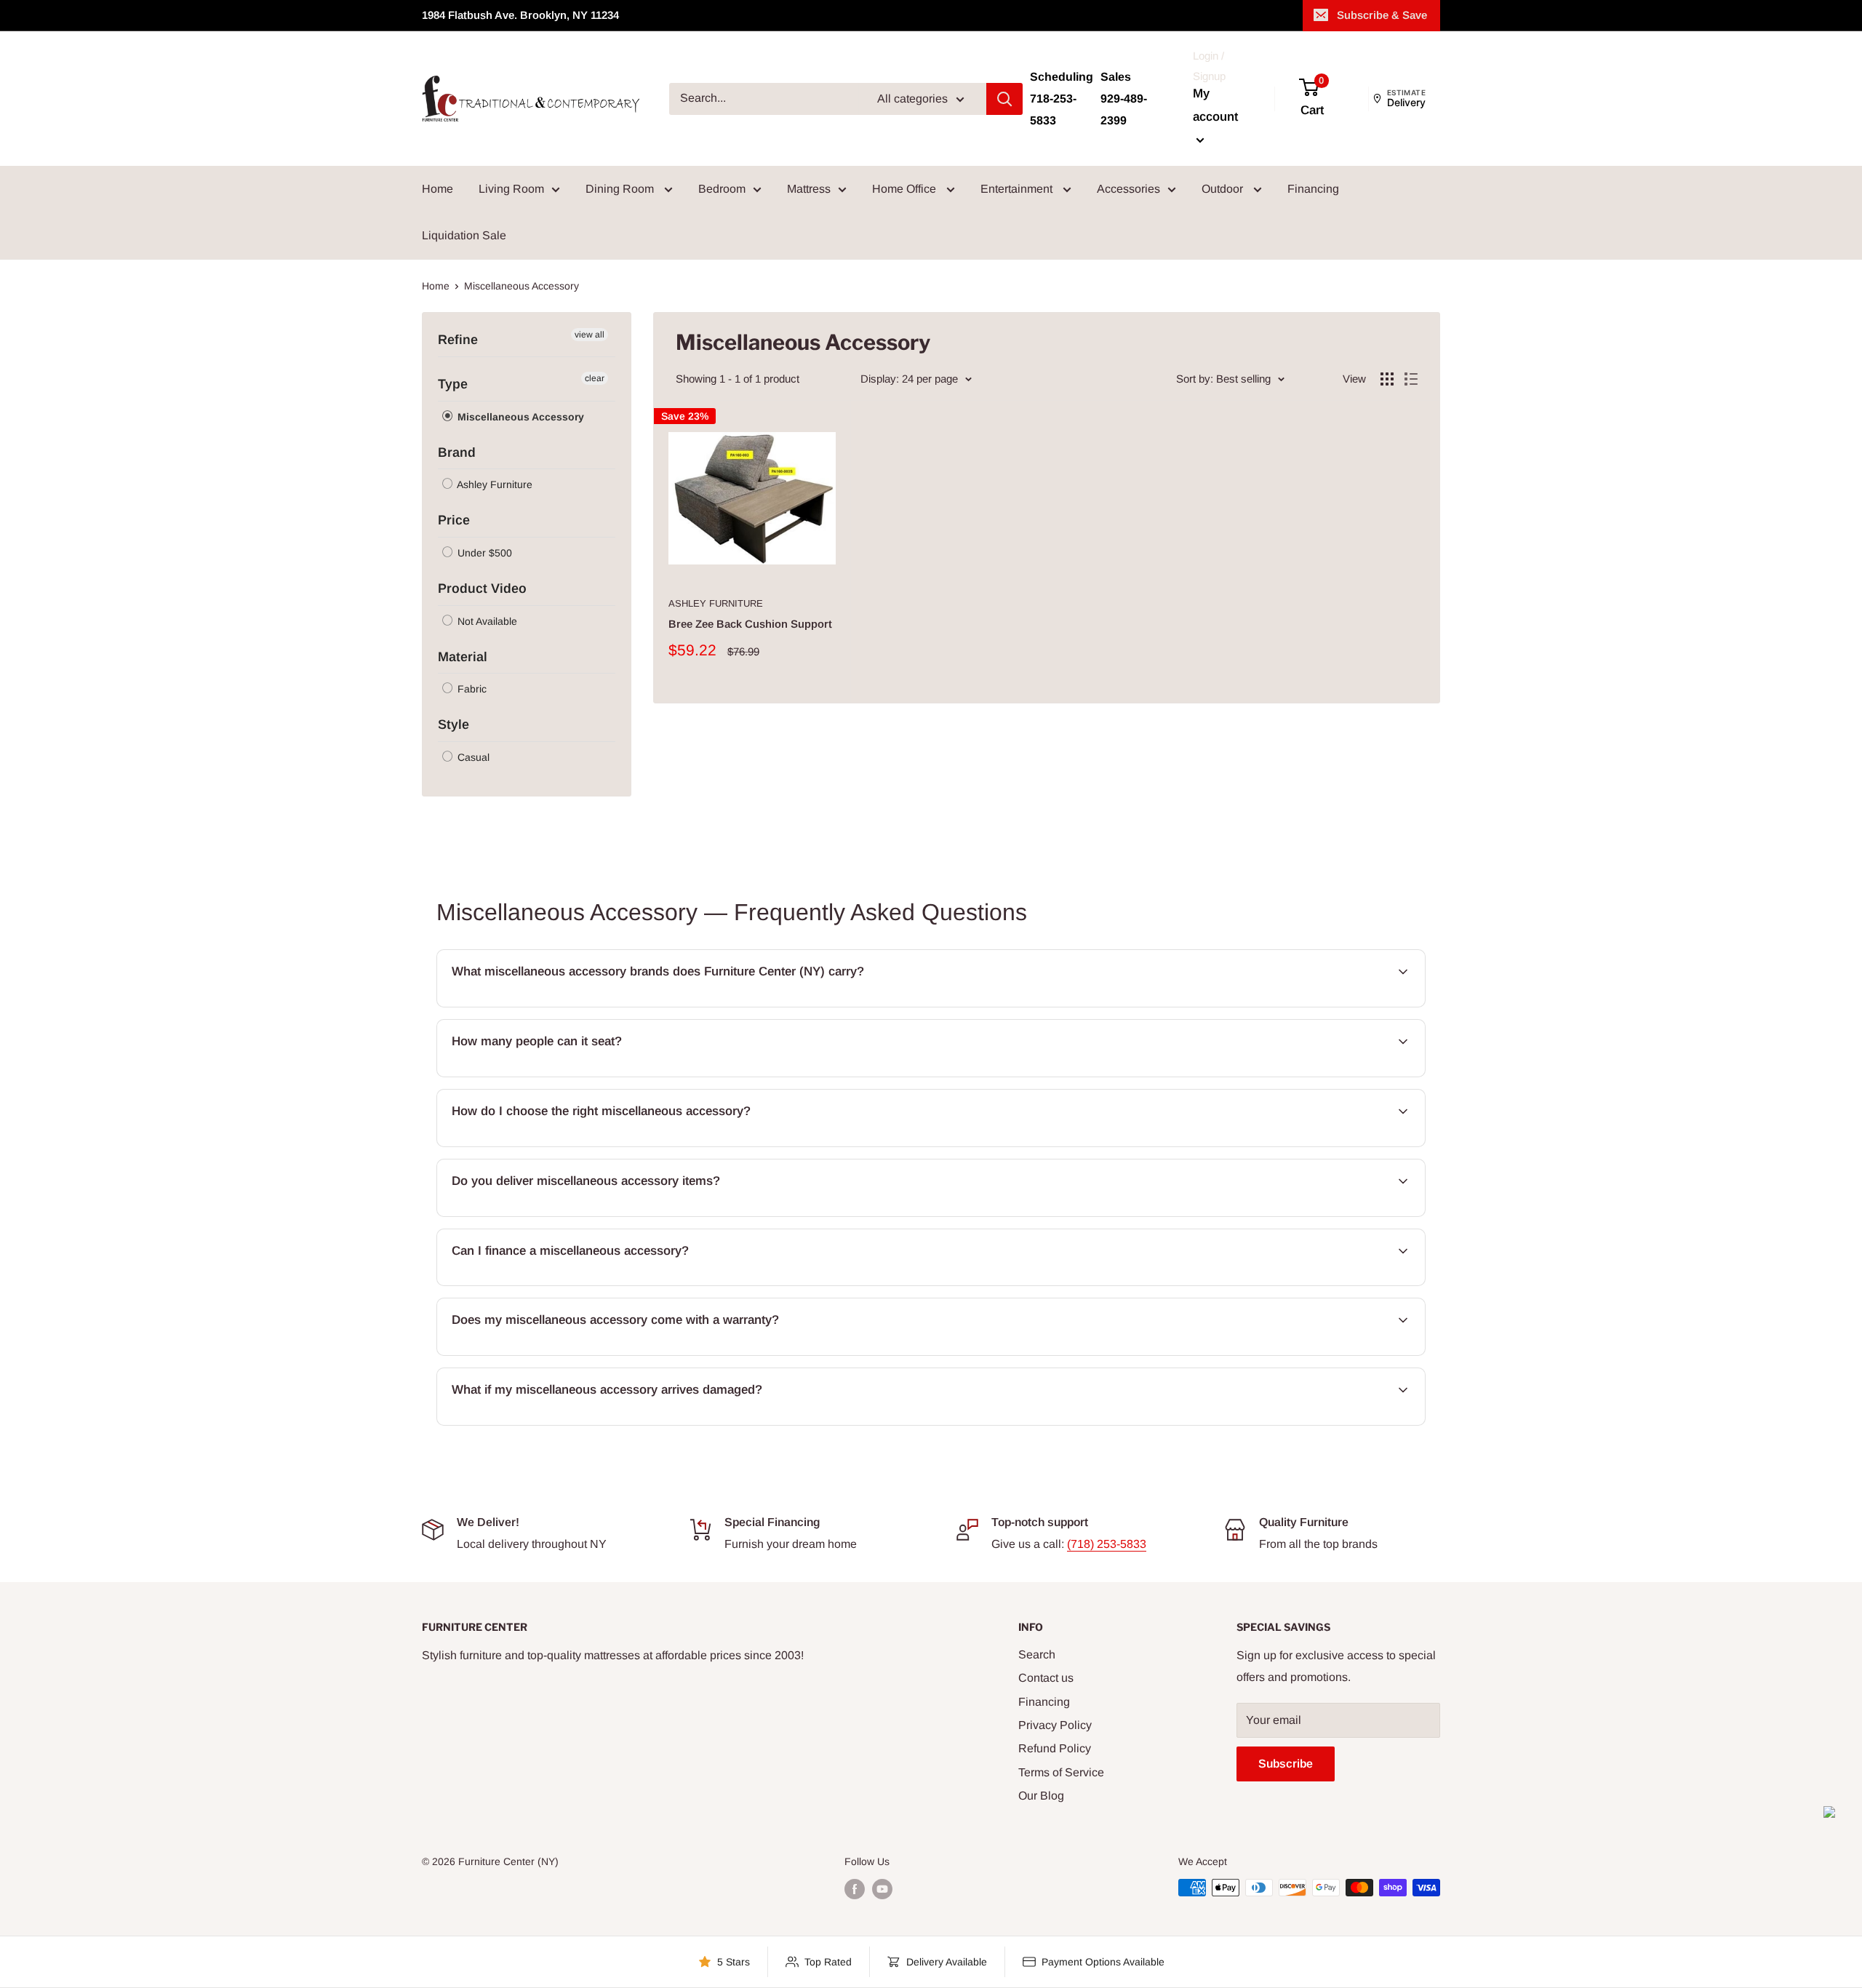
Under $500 (483, 553)
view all (590, 335)
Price (454, 520)
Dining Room (621, 189)
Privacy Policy (1055, 1725)
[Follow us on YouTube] (882, 1889)
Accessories (1128, 189)
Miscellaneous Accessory (519, 417)
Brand (457, 452)
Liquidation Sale (464, 235)
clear (595, 378)
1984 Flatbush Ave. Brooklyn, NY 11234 (520, 15)
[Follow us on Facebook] (855, 1889)
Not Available (486, 621)
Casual (472, 757)
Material (463, 657)
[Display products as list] (1411, 379)
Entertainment (1018, 189)
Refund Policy (1055, 1748)
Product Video (482, 588)
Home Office (906, 189)
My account (1215, 105)
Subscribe (1286, 1764)
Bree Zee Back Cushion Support (750, 624)
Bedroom (722, 189)
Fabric (471, 689)
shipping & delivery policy (1319, 1215)
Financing (1313, 189)
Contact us (1046, 1678)
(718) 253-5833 (1107, 1544)
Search (1037, 1654)
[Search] (1004, 99)
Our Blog (1041, 1796)
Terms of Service (1061, 1772)
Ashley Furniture (494, 484)
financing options (567, 1284)
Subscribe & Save (1382, 15)
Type (453, 384)
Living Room (511, 189)
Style (453, 724)
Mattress (809, 189)
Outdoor (1224, 189)
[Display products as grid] (1387, 379)
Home (437, 189)
